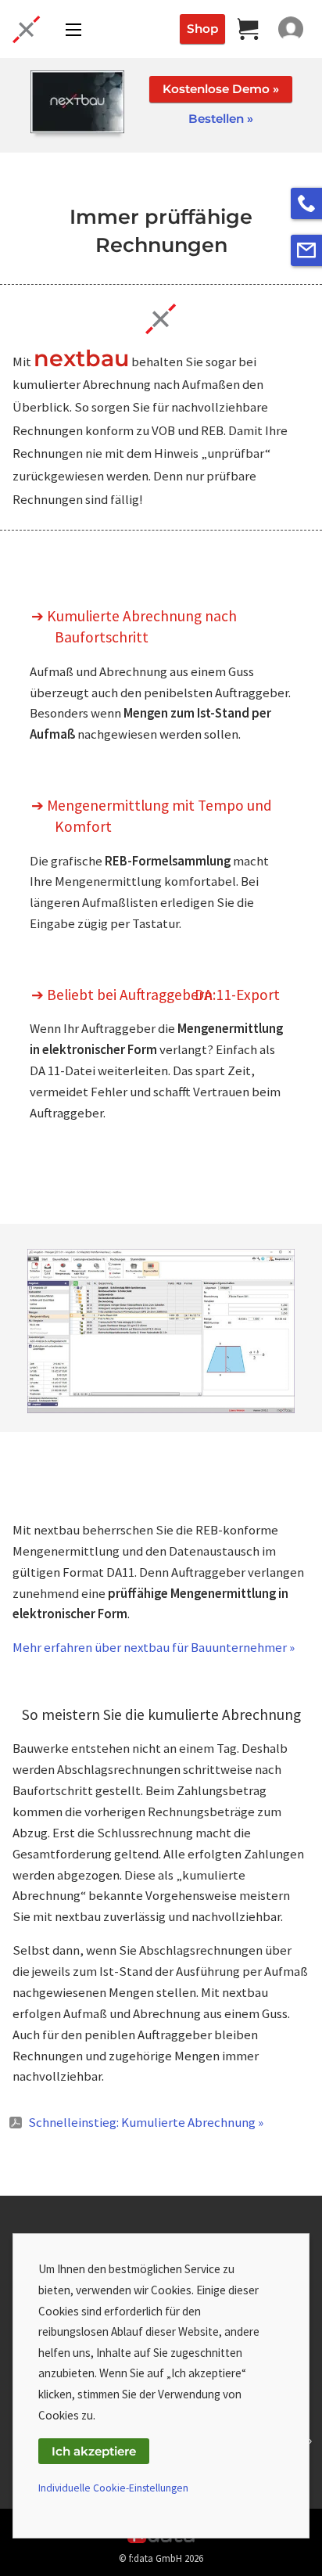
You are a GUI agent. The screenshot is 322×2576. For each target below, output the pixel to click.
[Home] (23, 29)
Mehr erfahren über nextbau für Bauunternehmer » (154, 1647)
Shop (202, 29)
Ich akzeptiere (94, 2451)
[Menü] (73, 30)
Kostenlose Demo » (221, 89)
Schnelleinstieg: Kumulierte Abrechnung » (146, 2122)
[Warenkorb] (249, 29)
